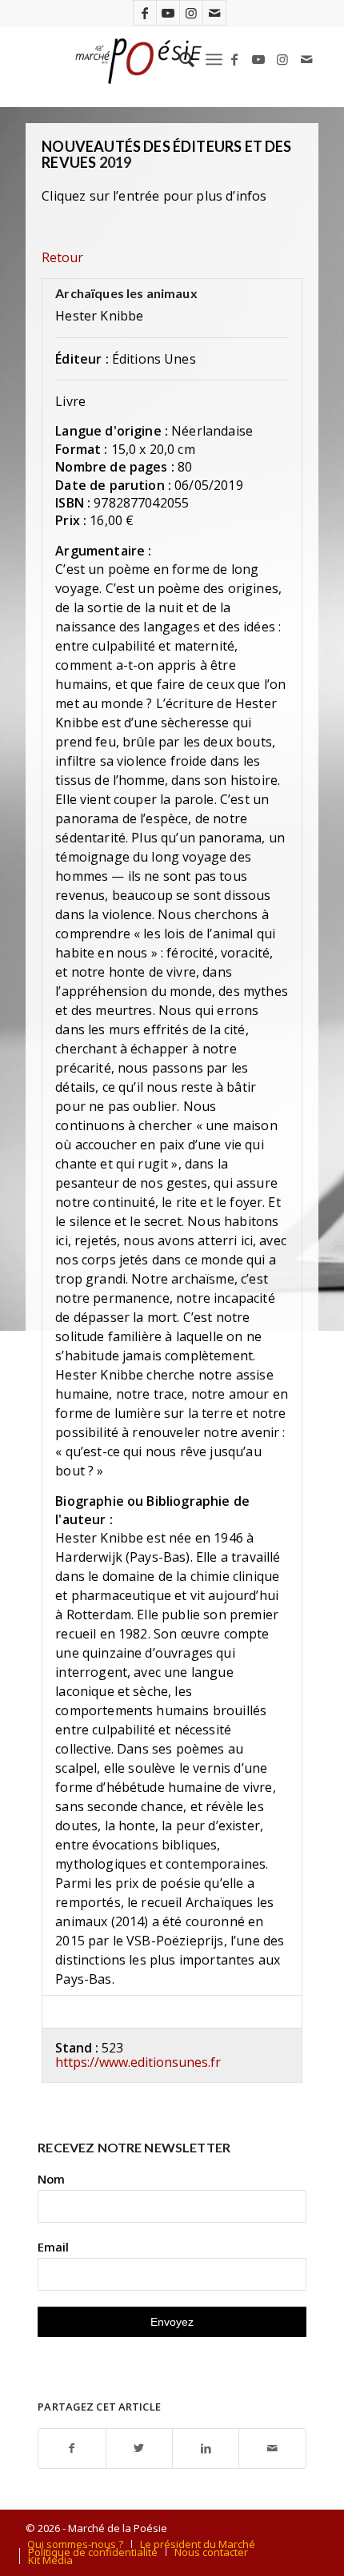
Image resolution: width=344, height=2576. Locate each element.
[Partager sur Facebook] (72, 2449)
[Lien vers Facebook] (145, 13)
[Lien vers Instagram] (191, 13)
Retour (62, 257)
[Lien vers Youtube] (168, 13)
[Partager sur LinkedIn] (206, 2449)
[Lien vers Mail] (214, 13)
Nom (51, 2179)
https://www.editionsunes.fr (138, 2062)
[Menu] (214, 59)
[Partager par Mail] (272, 2449)
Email (53, 2247)
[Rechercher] (179, 59)
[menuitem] (179, 59)
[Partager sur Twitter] (139, 2449)
